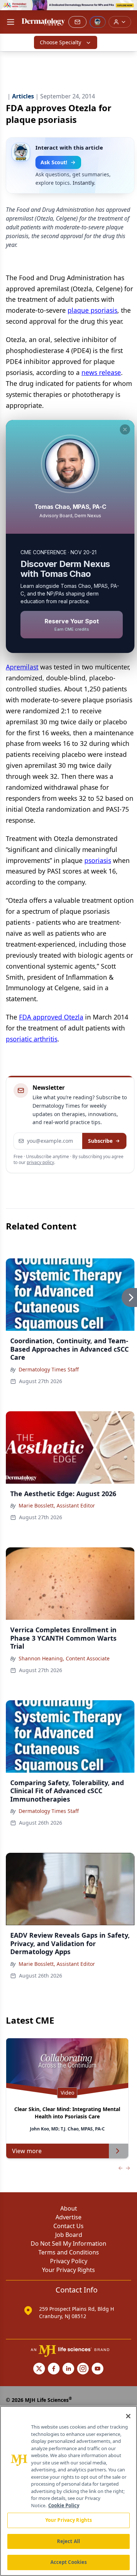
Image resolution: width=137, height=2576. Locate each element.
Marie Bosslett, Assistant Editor (57, 1505)
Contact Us (68, 2226)
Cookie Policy (64, 2505)
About (69, 2208)
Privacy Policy (69, 2261)
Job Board (69, 2235)
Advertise (68, 2217)
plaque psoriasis (92, 310)
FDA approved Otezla (51, 1017)
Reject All (68, 2541)
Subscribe (100, 1141)
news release (101, 372)
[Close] (128, 2416)
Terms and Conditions (69, 2252)
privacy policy (40, 1162)
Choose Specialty (60, 42)
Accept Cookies (69, 2562)
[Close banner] (128, 10)
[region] (68, 2491)
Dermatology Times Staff (49, 1369)
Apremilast (22, 667)
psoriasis (98, 860)
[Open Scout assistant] (98, 22)
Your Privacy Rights (68, 2270)
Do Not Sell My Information (68, 2243)
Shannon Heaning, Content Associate (64, 1658)
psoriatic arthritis (32, 1039)
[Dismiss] (125, 429)
